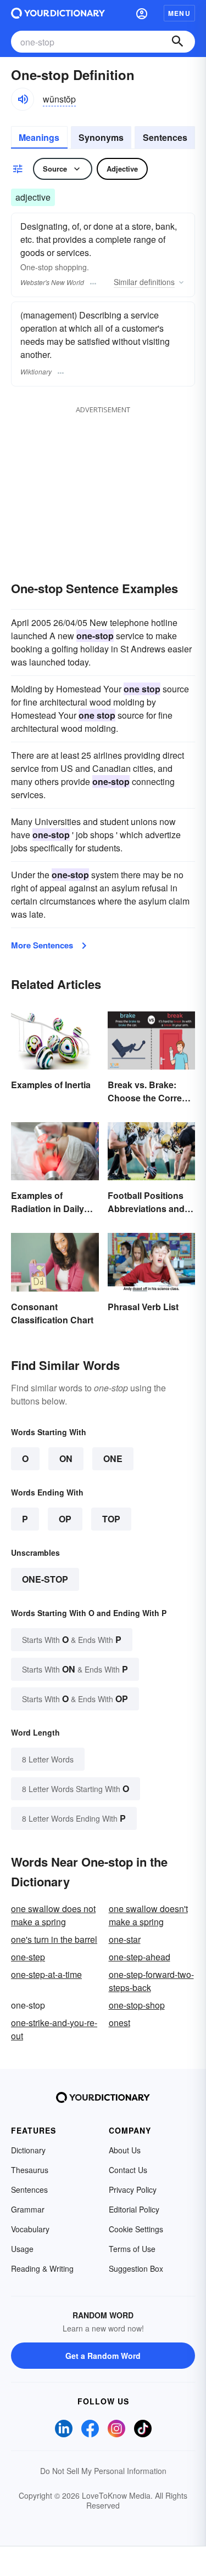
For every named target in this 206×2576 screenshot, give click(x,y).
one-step (28, 1957)
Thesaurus (30, 2170)
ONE (113, 1458)
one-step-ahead (140, 1957)
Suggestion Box (136, 2268)
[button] (142, 13)
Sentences (165, 137)
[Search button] (177, 42)
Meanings (39, 137)
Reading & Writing (42, 2268)
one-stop (45, 1579)
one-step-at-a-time (46, 1974)
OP (65, 1519)
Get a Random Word (103, 2356)
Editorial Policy (134, 2209)
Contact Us (128, 2170)
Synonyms (101, 137)
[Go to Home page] (58, 13)
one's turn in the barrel (54, 1939)
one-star (125, 1939)
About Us (125, 2150)
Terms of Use (132, 2249)
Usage (22, 2249)
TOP (111, 1519)
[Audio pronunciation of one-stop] (23, 99)
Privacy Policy (133, 2190)
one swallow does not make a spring (53, 1915)
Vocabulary (30, 2229)
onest (119, 2023)
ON (66, 1458)
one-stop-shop (137, 2005)
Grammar (28, 2209)
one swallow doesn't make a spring (148, 1915)
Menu (179, 13)
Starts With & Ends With (72, 1639)
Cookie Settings (136, 2229)
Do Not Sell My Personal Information (103, 2471)
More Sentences (42, 945)
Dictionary (28, 2150)
